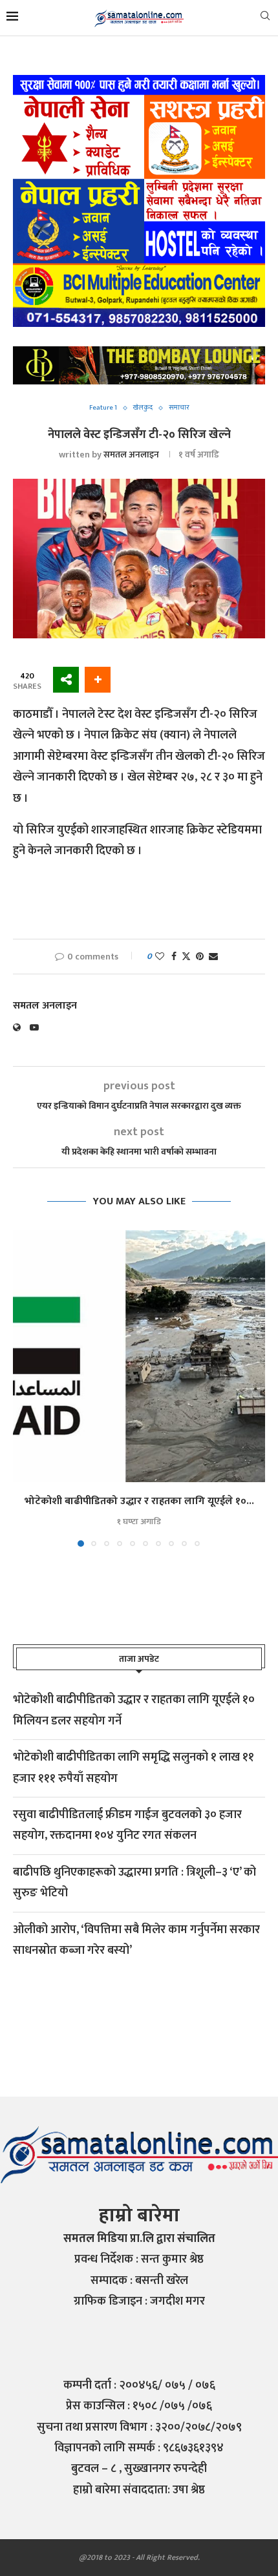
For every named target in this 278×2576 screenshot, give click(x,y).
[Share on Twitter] (186, 957)
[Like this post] (160, 957)
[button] (24, 1388)
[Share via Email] (213, 957)
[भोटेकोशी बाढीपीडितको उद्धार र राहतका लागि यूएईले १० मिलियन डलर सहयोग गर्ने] (139, 1356)
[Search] (265, 18)
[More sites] (66, 680)
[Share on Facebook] (174, 957)
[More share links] (98, 680)
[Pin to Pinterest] (200, 957)
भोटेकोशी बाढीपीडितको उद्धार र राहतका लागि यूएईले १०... (139, 1501)
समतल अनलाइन (131, 455)
